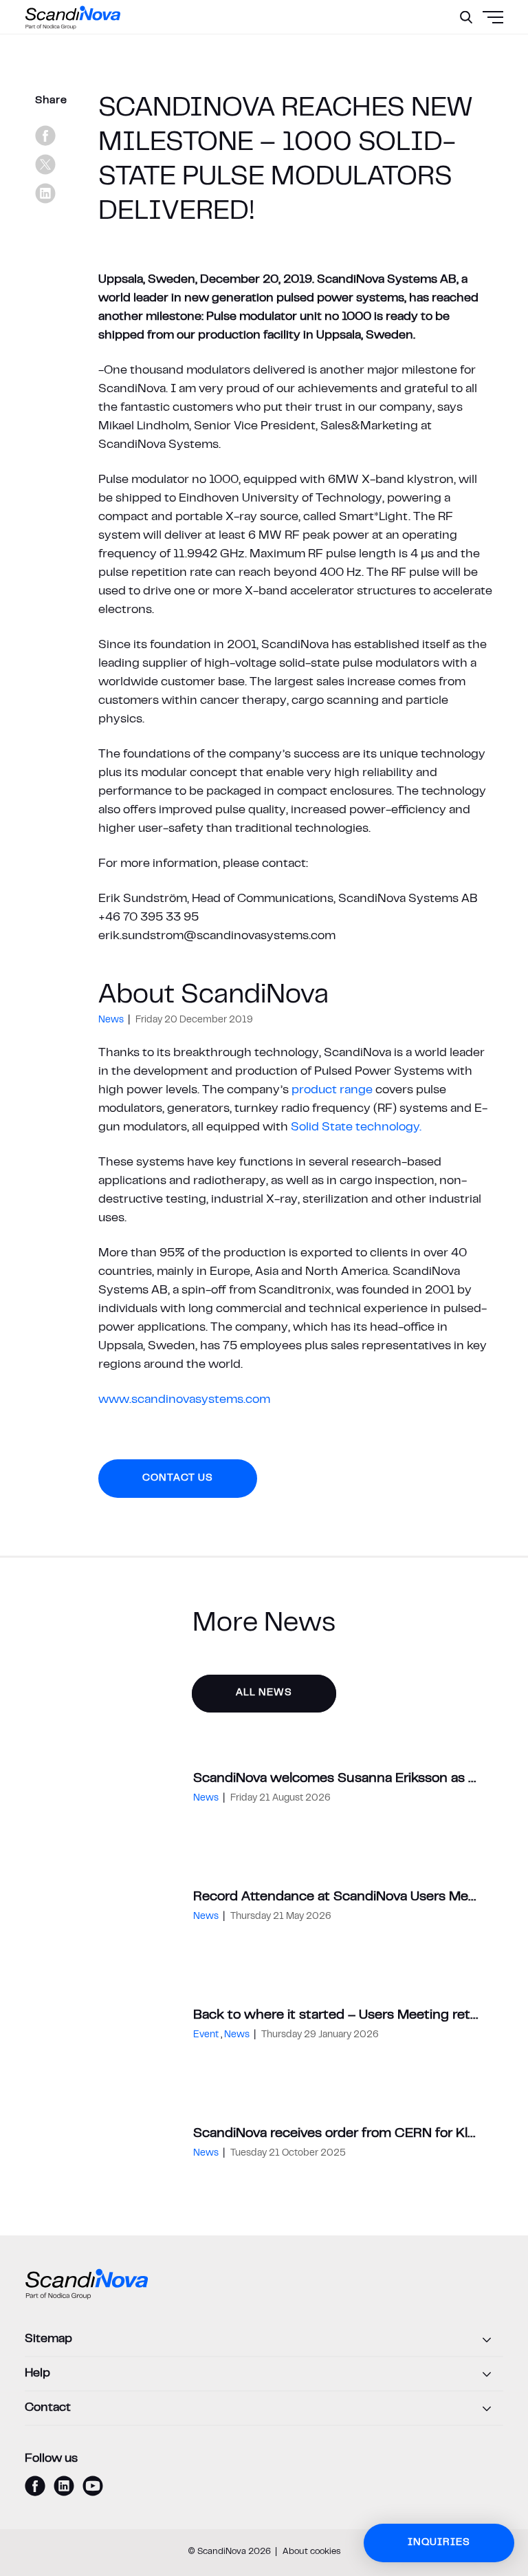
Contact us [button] (178, 1478)
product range (332, 1091)
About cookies (312, 2552)
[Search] (466, 17)
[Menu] (460, 52)
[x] (45, 164)
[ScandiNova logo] (73, 17)
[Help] (264, 2374)
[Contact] (264, 2409)
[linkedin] (45, 193)
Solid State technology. (356, 1128)
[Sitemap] (264, 2340)
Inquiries (439, 2543)
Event (207, 2035)
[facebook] (45, 136)
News (112, 1020)
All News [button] (264, 1693)
